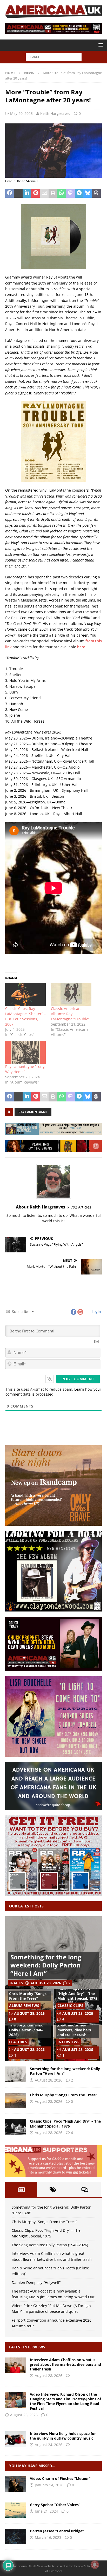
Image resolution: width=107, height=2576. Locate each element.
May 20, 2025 (21, 113)
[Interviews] (16, 2365)
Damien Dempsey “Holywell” (36, 2283)
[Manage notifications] (95, 2565)
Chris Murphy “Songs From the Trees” (28, 1996)
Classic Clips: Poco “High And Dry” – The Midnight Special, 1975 (77, 1994)
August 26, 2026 (24, 2415)
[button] (100, 45)
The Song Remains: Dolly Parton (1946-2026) (26, 2030)
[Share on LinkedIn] (27, 193)
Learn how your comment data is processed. (53, 1392)
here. (82, 647)
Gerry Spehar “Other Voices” (55, 2505)
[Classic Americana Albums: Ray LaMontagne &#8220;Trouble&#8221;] (71, 995)
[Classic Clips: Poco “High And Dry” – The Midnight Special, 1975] (16, 2127)
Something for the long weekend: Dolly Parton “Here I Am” (46, 1965)
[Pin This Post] (35, 193)
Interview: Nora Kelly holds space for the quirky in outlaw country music (63, 2436)
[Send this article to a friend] (44, 193)
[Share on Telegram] (79, 193)
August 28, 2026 (46, 1983)
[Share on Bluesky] (88, 193)
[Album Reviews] (16, 2510)
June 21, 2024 (46, 2511)
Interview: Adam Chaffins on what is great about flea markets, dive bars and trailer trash (75, 2025)
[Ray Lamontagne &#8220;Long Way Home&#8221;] (25, 1052)
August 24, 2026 (49, 2445)
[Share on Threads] (96, 193)
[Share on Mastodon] (70, 193)
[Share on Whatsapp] (62, 193)
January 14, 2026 (49, 2485)
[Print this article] (53, 193)
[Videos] (16, 2484)
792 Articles (81, 1207)
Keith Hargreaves (55, 113)
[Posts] (21, 2190)
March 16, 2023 (48, 2537)
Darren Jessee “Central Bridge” (57, 2531)
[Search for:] (54, 57)
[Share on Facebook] (9, 193)
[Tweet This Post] (18, 193)
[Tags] (53, 2190)
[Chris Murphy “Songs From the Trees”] (16, 2101)
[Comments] (85, 2190)
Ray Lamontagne (33, 1112)
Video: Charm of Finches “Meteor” (60, 2478)
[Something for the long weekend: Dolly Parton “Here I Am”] (16, 2074)
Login (96, 1312)
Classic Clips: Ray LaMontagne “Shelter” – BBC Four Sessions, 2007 (25, 1016)
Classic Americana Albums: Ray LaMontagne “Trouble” (70, 1014)
